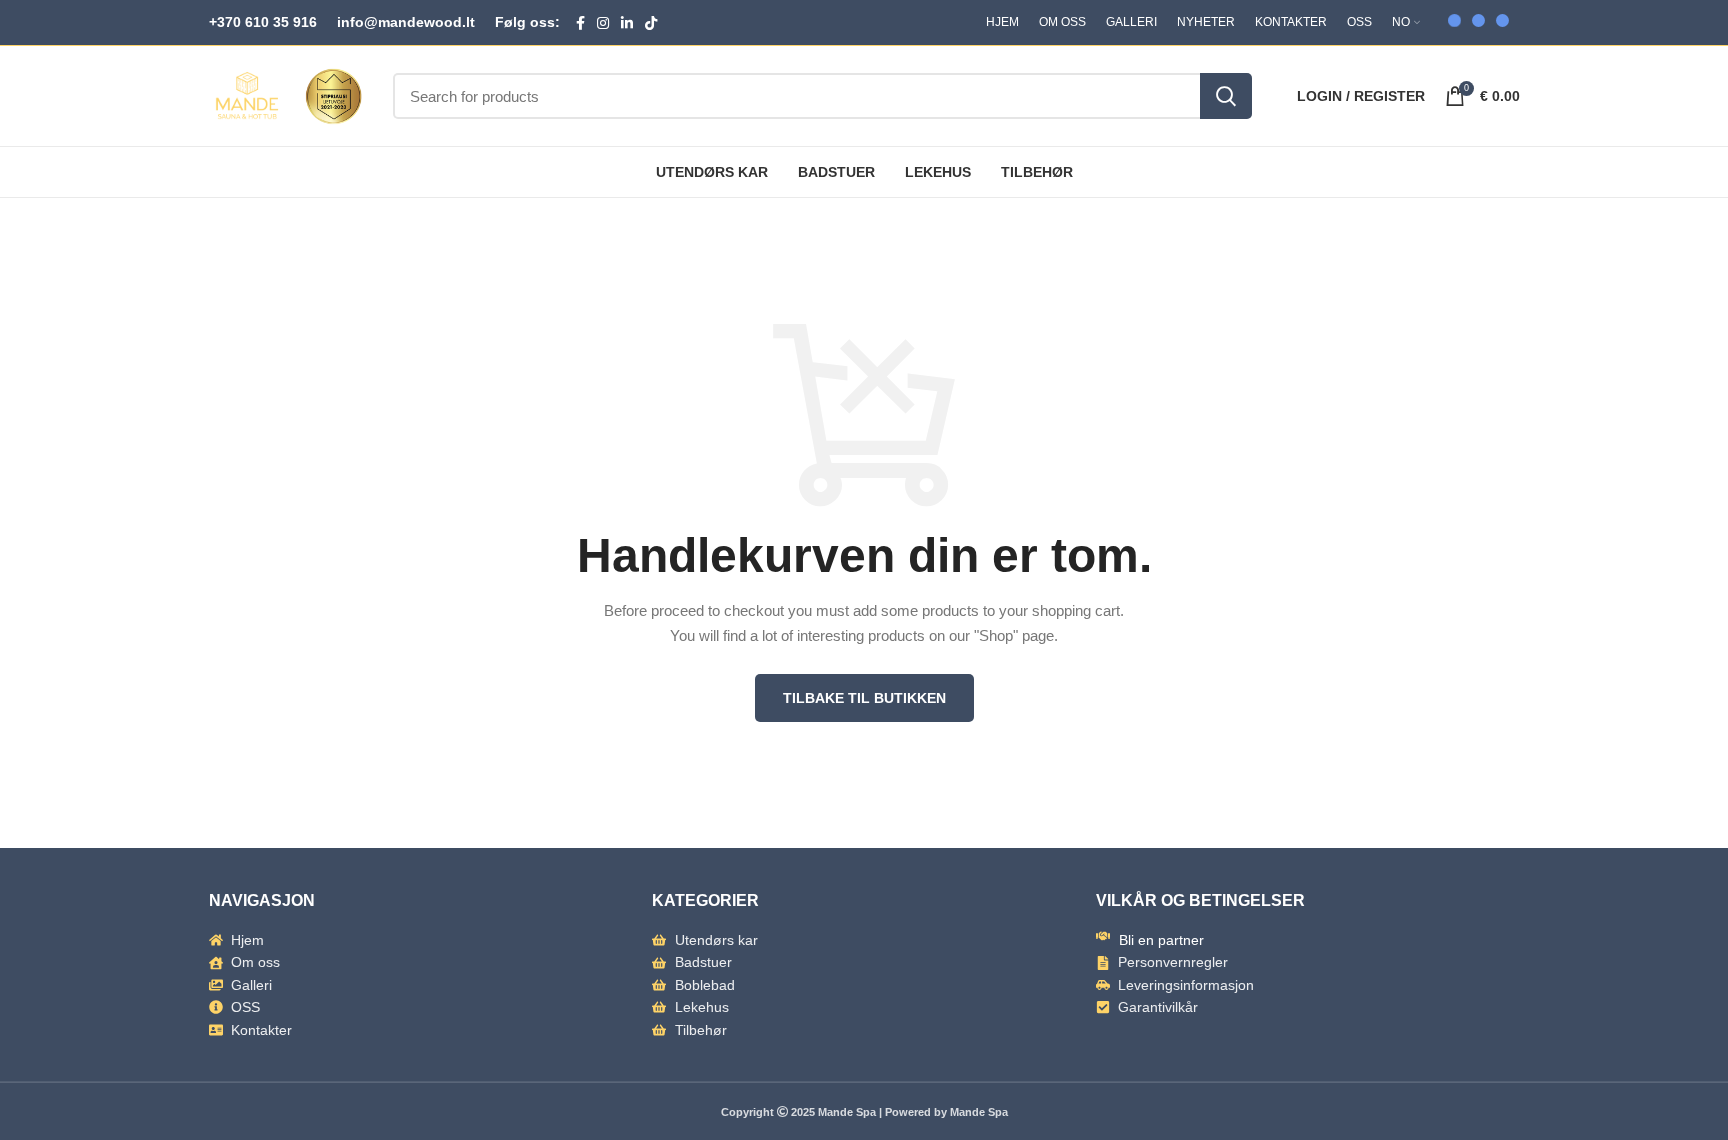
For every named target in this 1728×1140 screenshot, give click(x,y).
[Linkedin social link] (627, 23)
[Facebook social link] (580, 23)
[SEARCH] (1226, 96)
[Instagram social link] (603, 23)
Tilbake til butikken (864, 698)
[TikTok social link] (651, 23)
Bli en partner (1161, 940)
